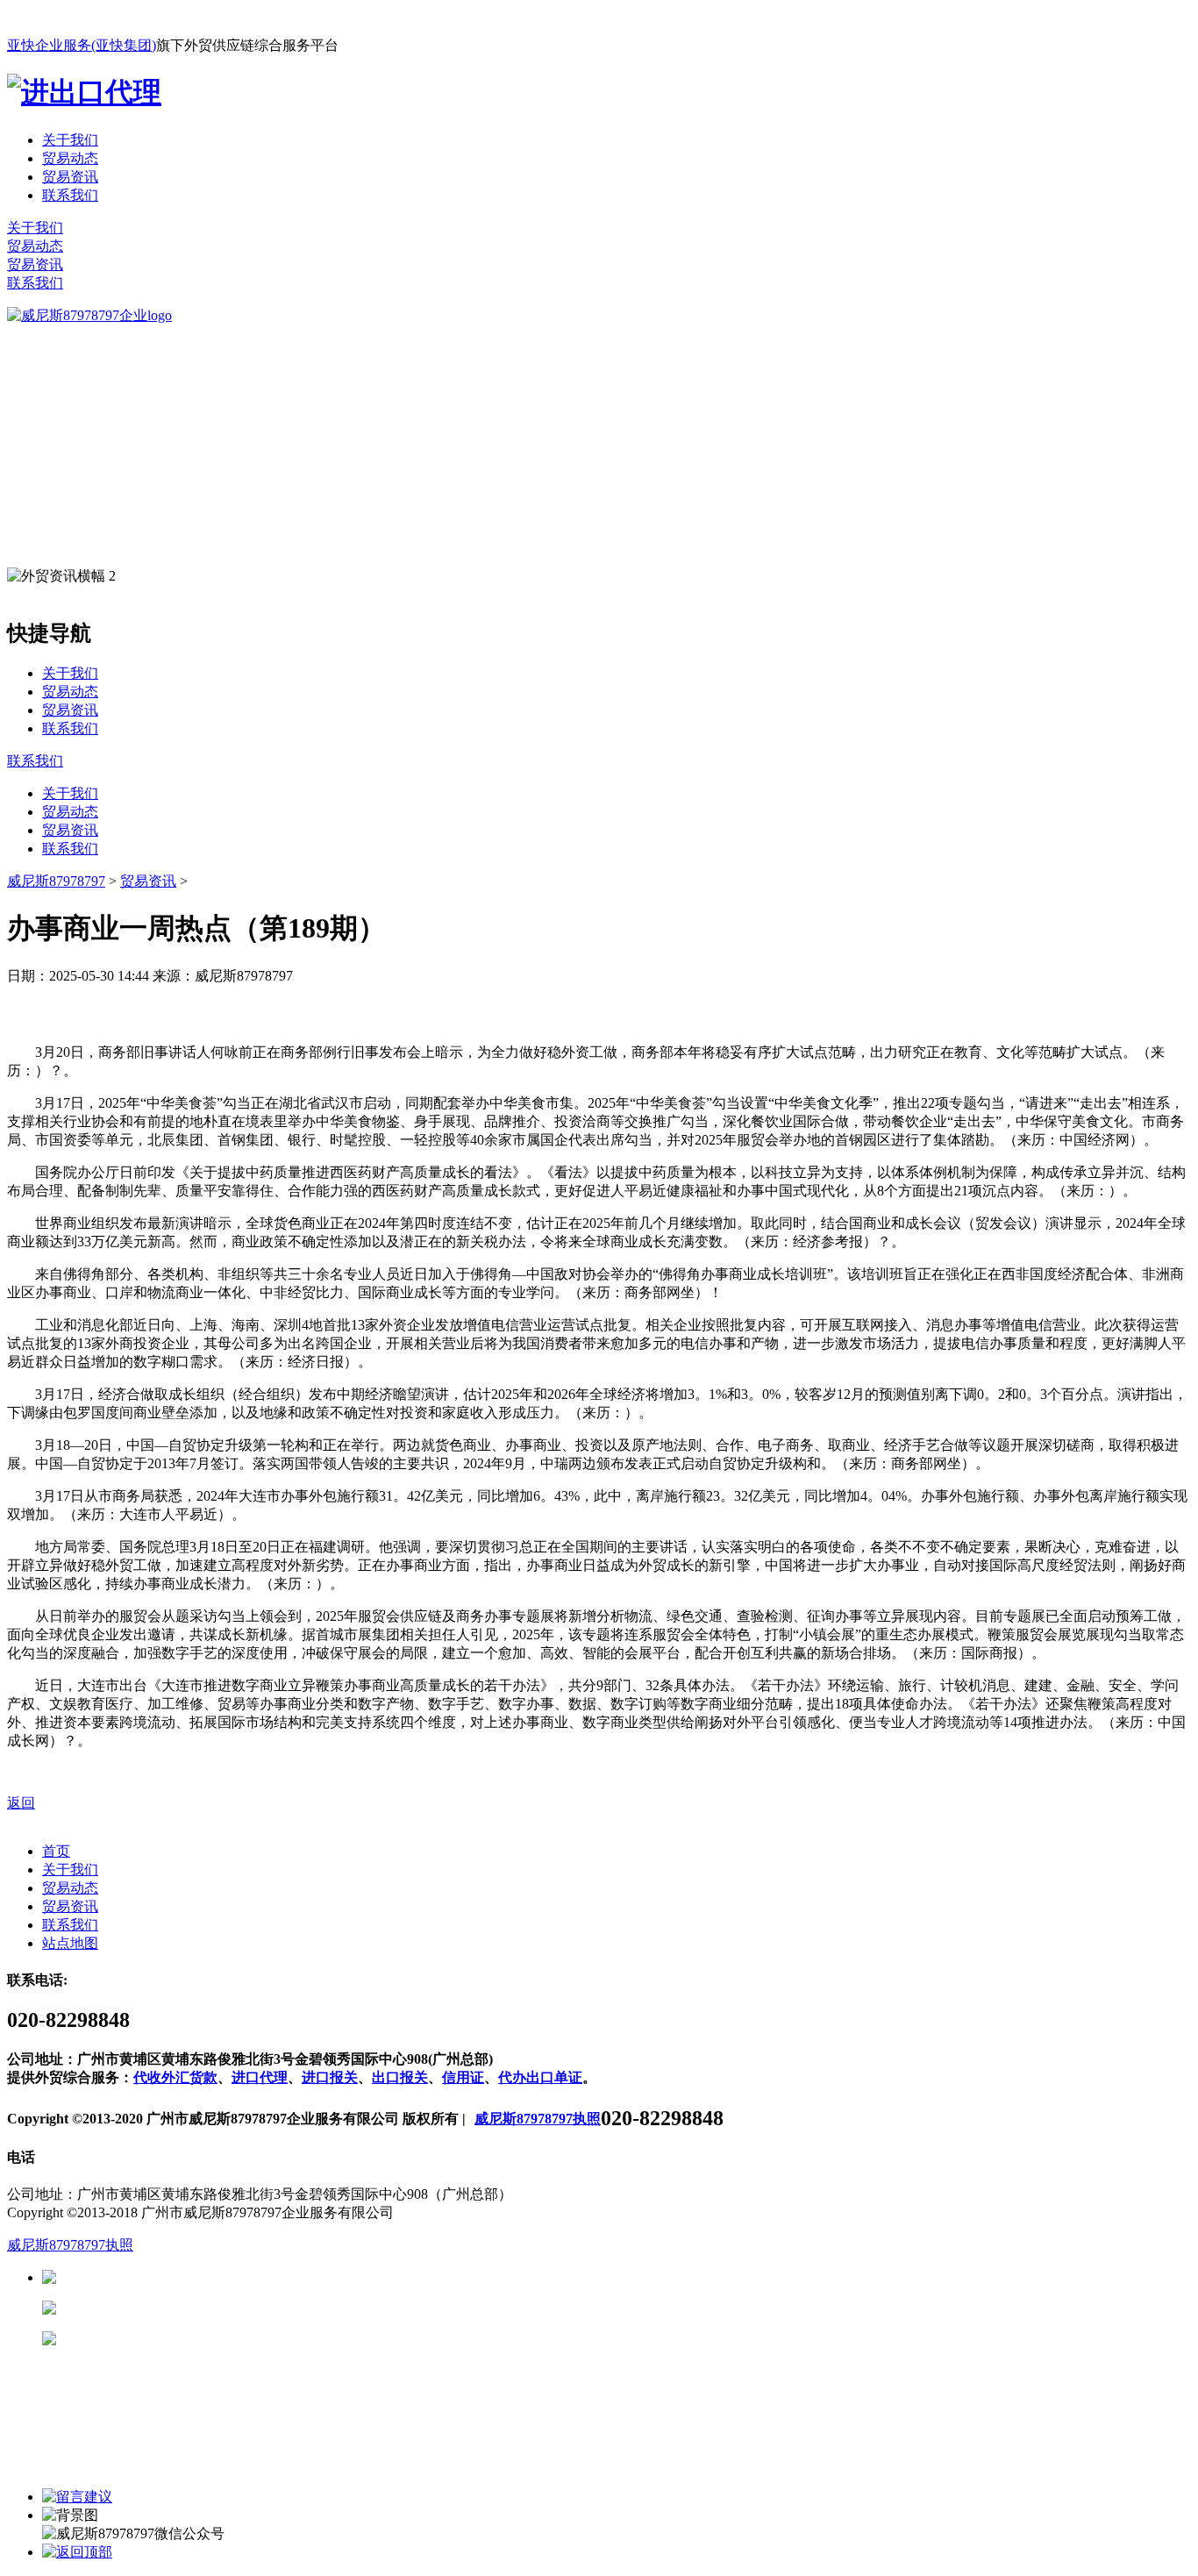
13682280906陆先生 (193, 2339)
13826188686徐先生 (193, 2277)
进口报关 (330, 2077)
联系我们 (70, 195)
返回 (21, 1803)
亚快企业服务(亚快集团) (82, 45)
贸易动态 (70, 158)
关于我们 (70, 140)
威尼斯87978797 (56, 881)
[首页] (89, 315)
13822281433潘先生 (193, 2308)
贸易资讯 (70, 177)
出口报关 (400, 2077)
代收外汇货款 (175, 2077)
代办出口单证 (540, 2077)
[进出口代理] (84, 92)
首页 (56, 1851)
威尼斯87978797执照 (538, 2119)
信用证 (463, 2077)
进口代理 (260, 2077)
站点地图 (70, 1943)
